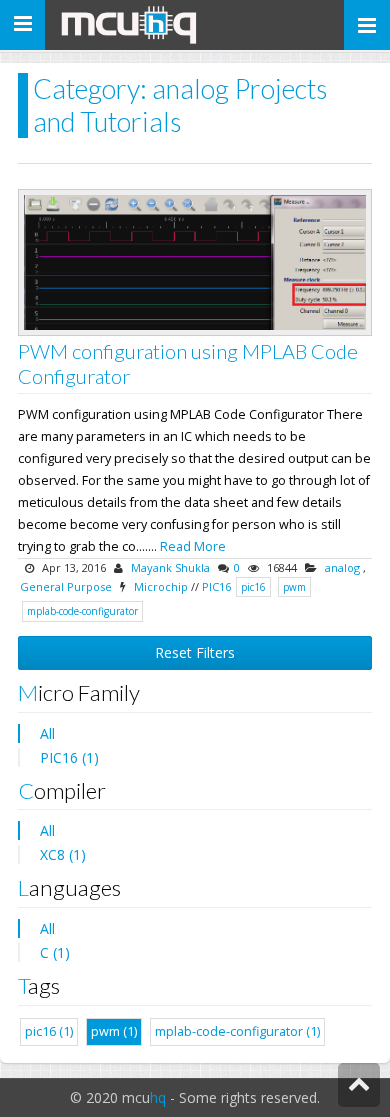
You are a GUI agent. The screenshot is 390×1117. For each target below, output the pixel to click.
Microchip (161, 586)
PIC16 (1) (69, 757)
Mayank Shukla (170, 567)
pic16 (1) (49, 1031)
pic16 (253, 587)
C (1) (55, 952)
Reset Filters (195, 652)
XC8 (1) (63, 854)
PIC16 (216, 586)
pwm (294, 587)
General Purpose (66, 586)
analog (342, 567)
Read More (193, 546)
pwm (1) (114, 1031)
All (47, 733)
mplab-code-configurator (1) (237, 1031)
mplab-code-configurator (82, 611)
